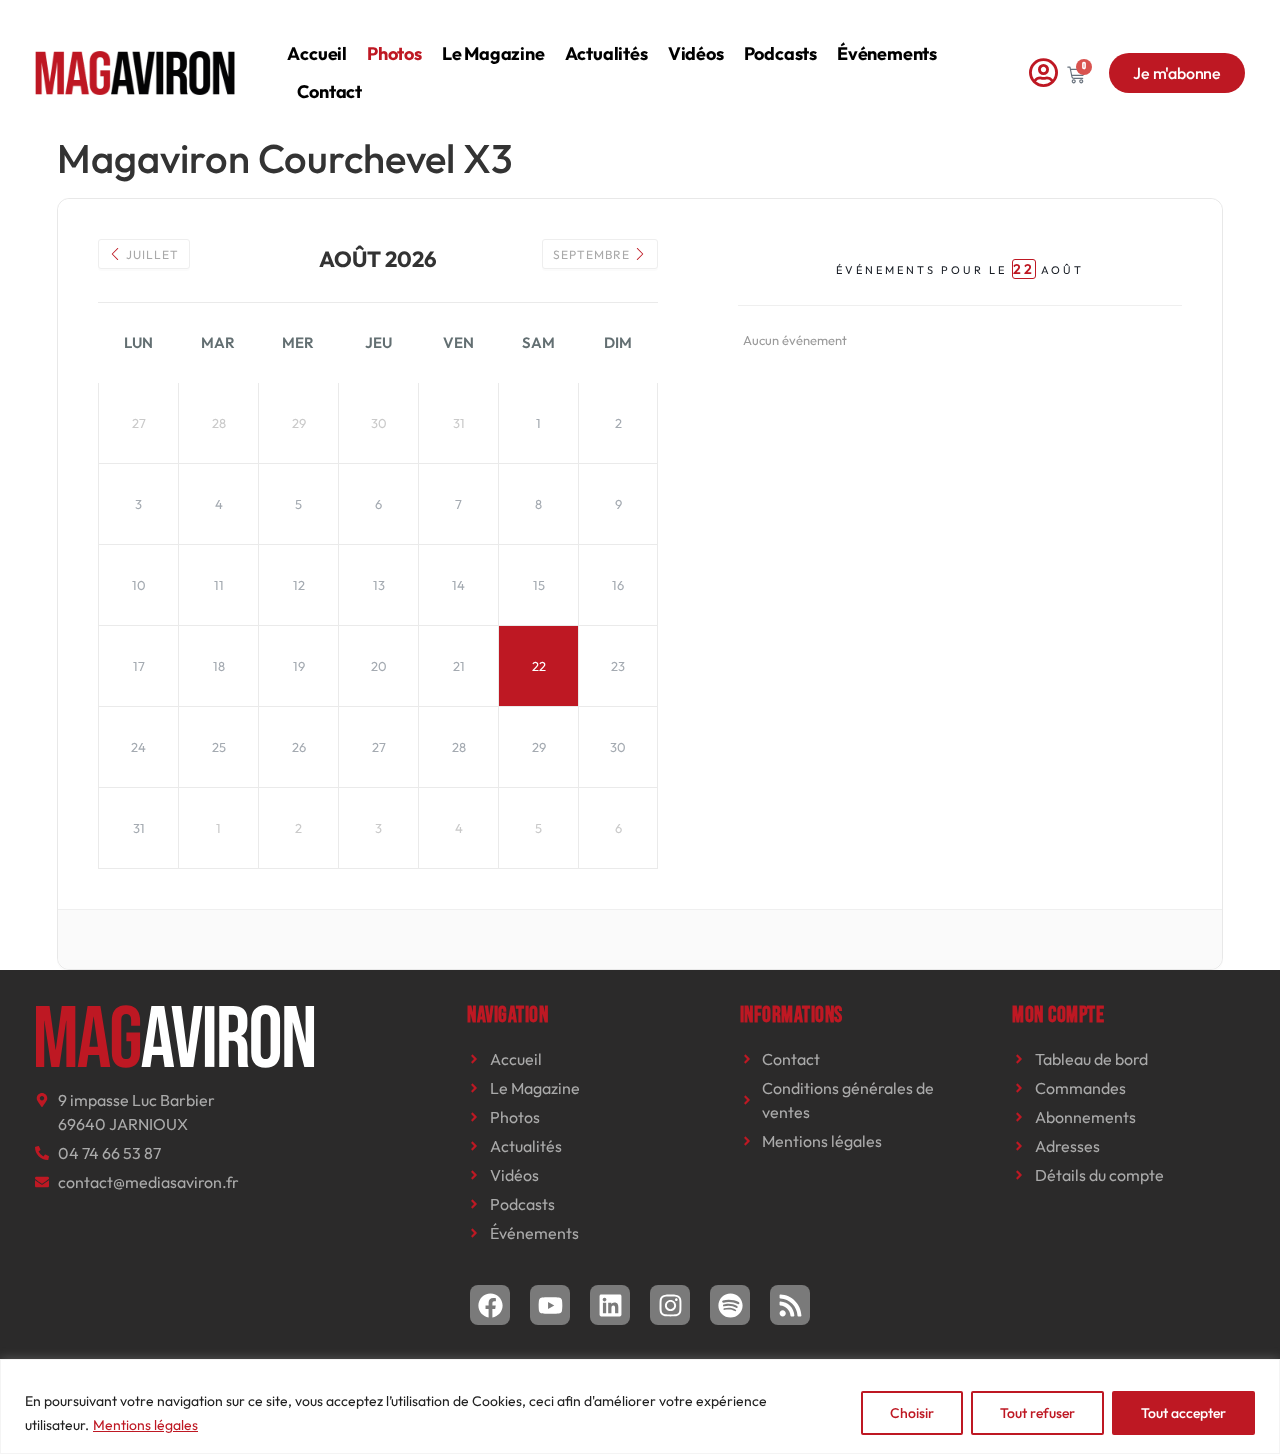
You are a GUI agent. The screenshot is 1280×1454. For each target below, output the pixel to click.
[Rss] (790, 1305)
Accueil (317, 53)
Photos (394, 53)
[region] (640, 1406)
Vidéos (696, 53)
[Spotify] (730, 1305)
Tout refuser (1037, 1413)
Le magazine (493, 53)
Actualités (606, 53)
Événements (887, 53)
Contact (329, 91)
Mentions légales (145, 1425)
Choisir (912, 1413)
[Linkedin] (610, 1305)
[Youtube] (550, 1305)
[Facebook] (490, 1305)
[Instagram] (670, 1305)
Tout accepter (1183, 1413)
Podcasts (780, 53)
